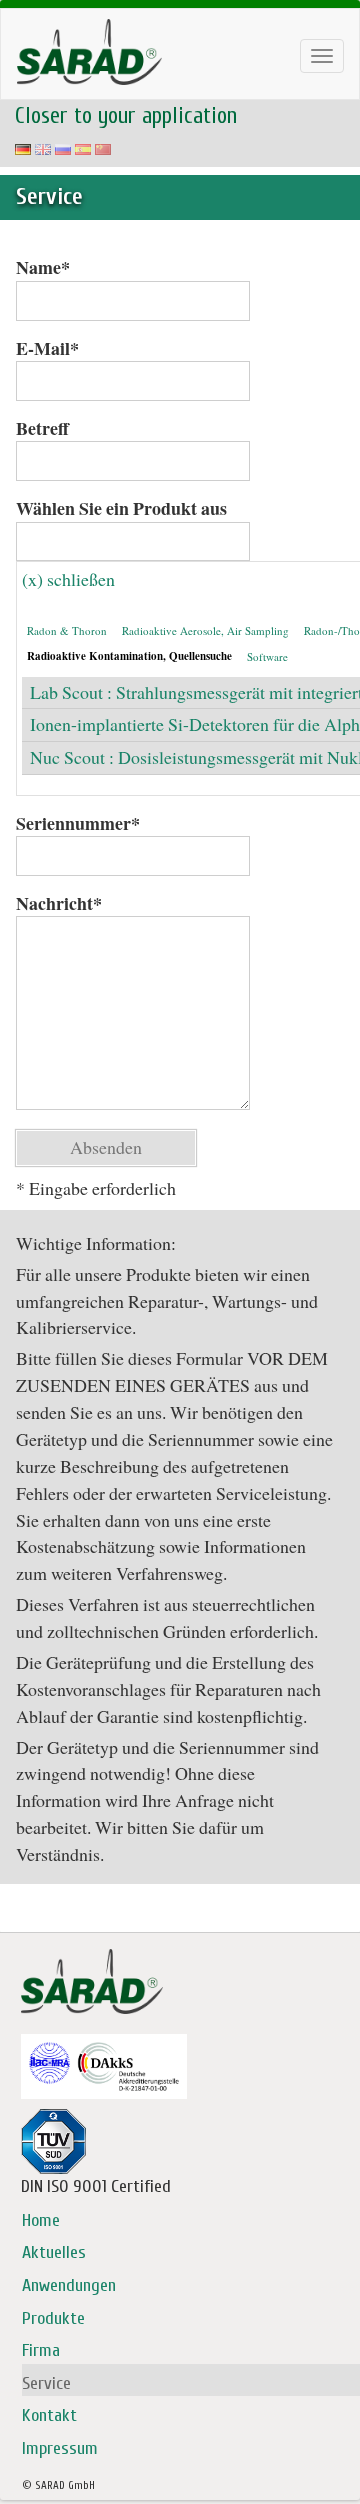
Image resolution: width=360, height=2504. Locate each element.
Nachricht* (59, 903)
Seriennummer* (78, 823)
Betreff (42, 428)
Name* (43, 267)
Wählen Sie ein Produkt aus (121, 508)
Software (267, 656)
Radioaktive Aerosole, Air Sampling (205, 630)
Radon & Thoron (67, 630)
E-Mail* (47, 348)
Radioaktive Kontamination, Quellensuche (129, 656)
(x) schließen (68, 579)
